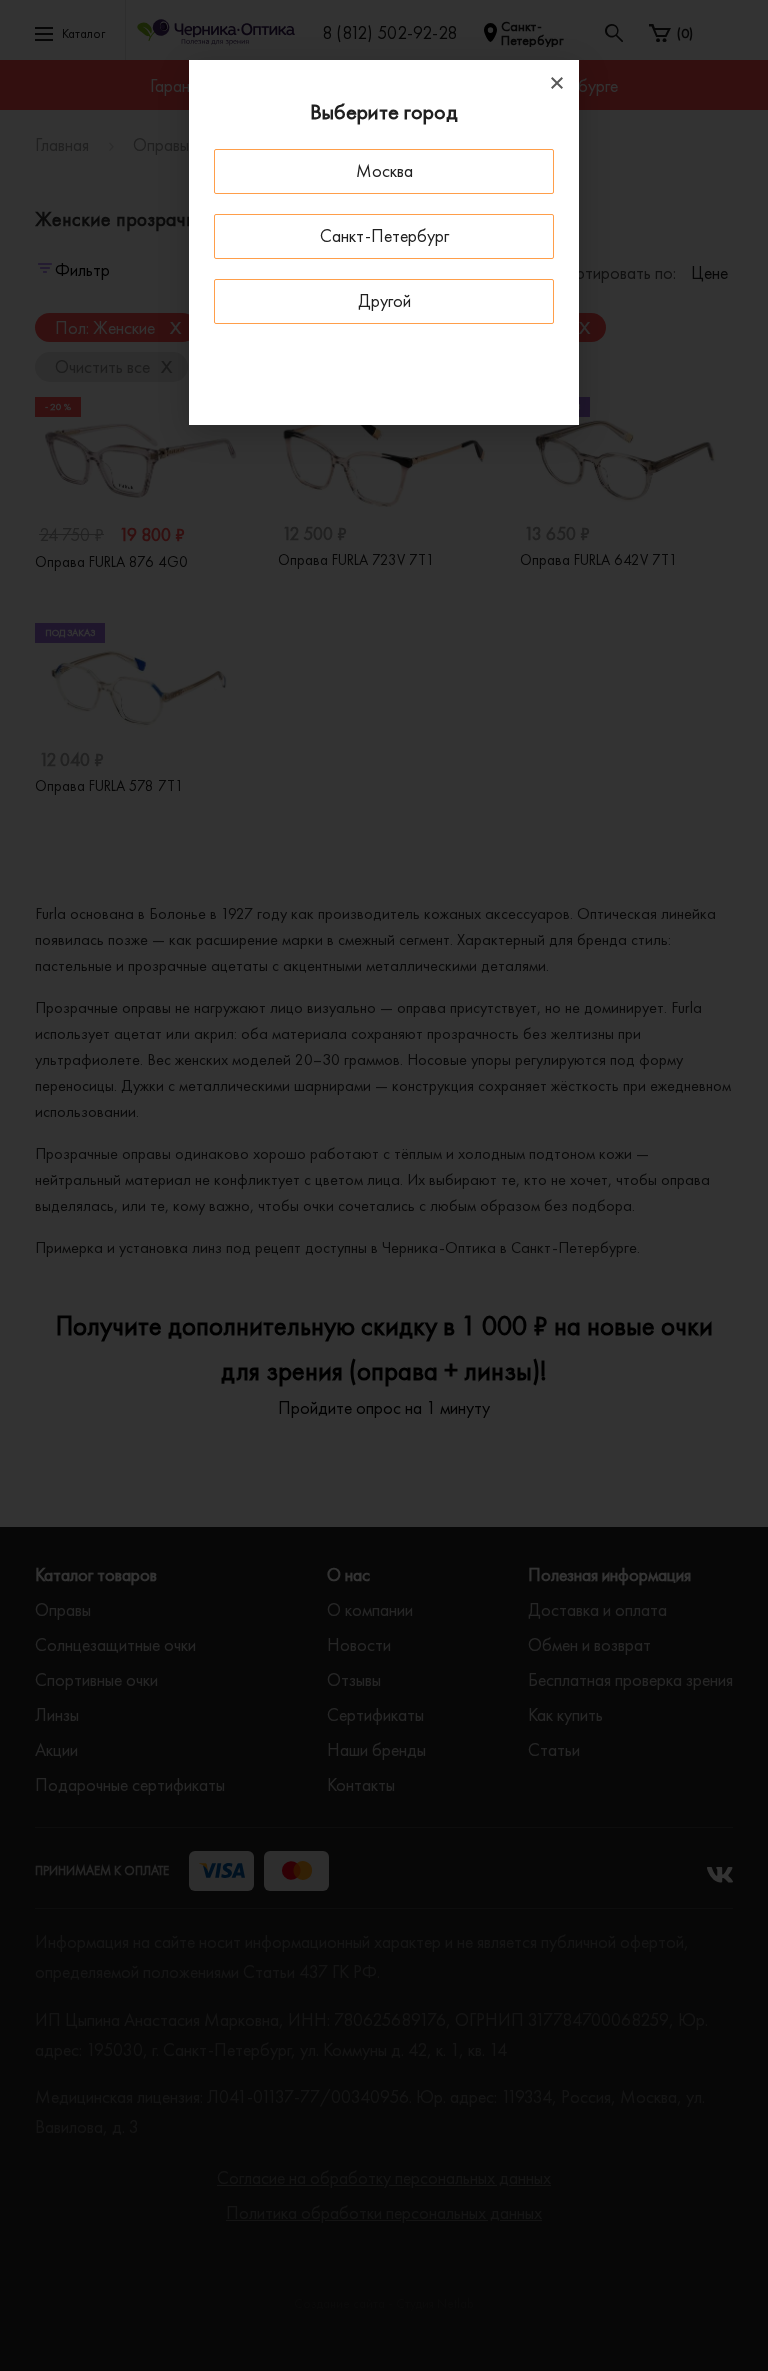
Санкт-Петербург (384, 235)
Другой (384, 300)
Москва (384, 170)
